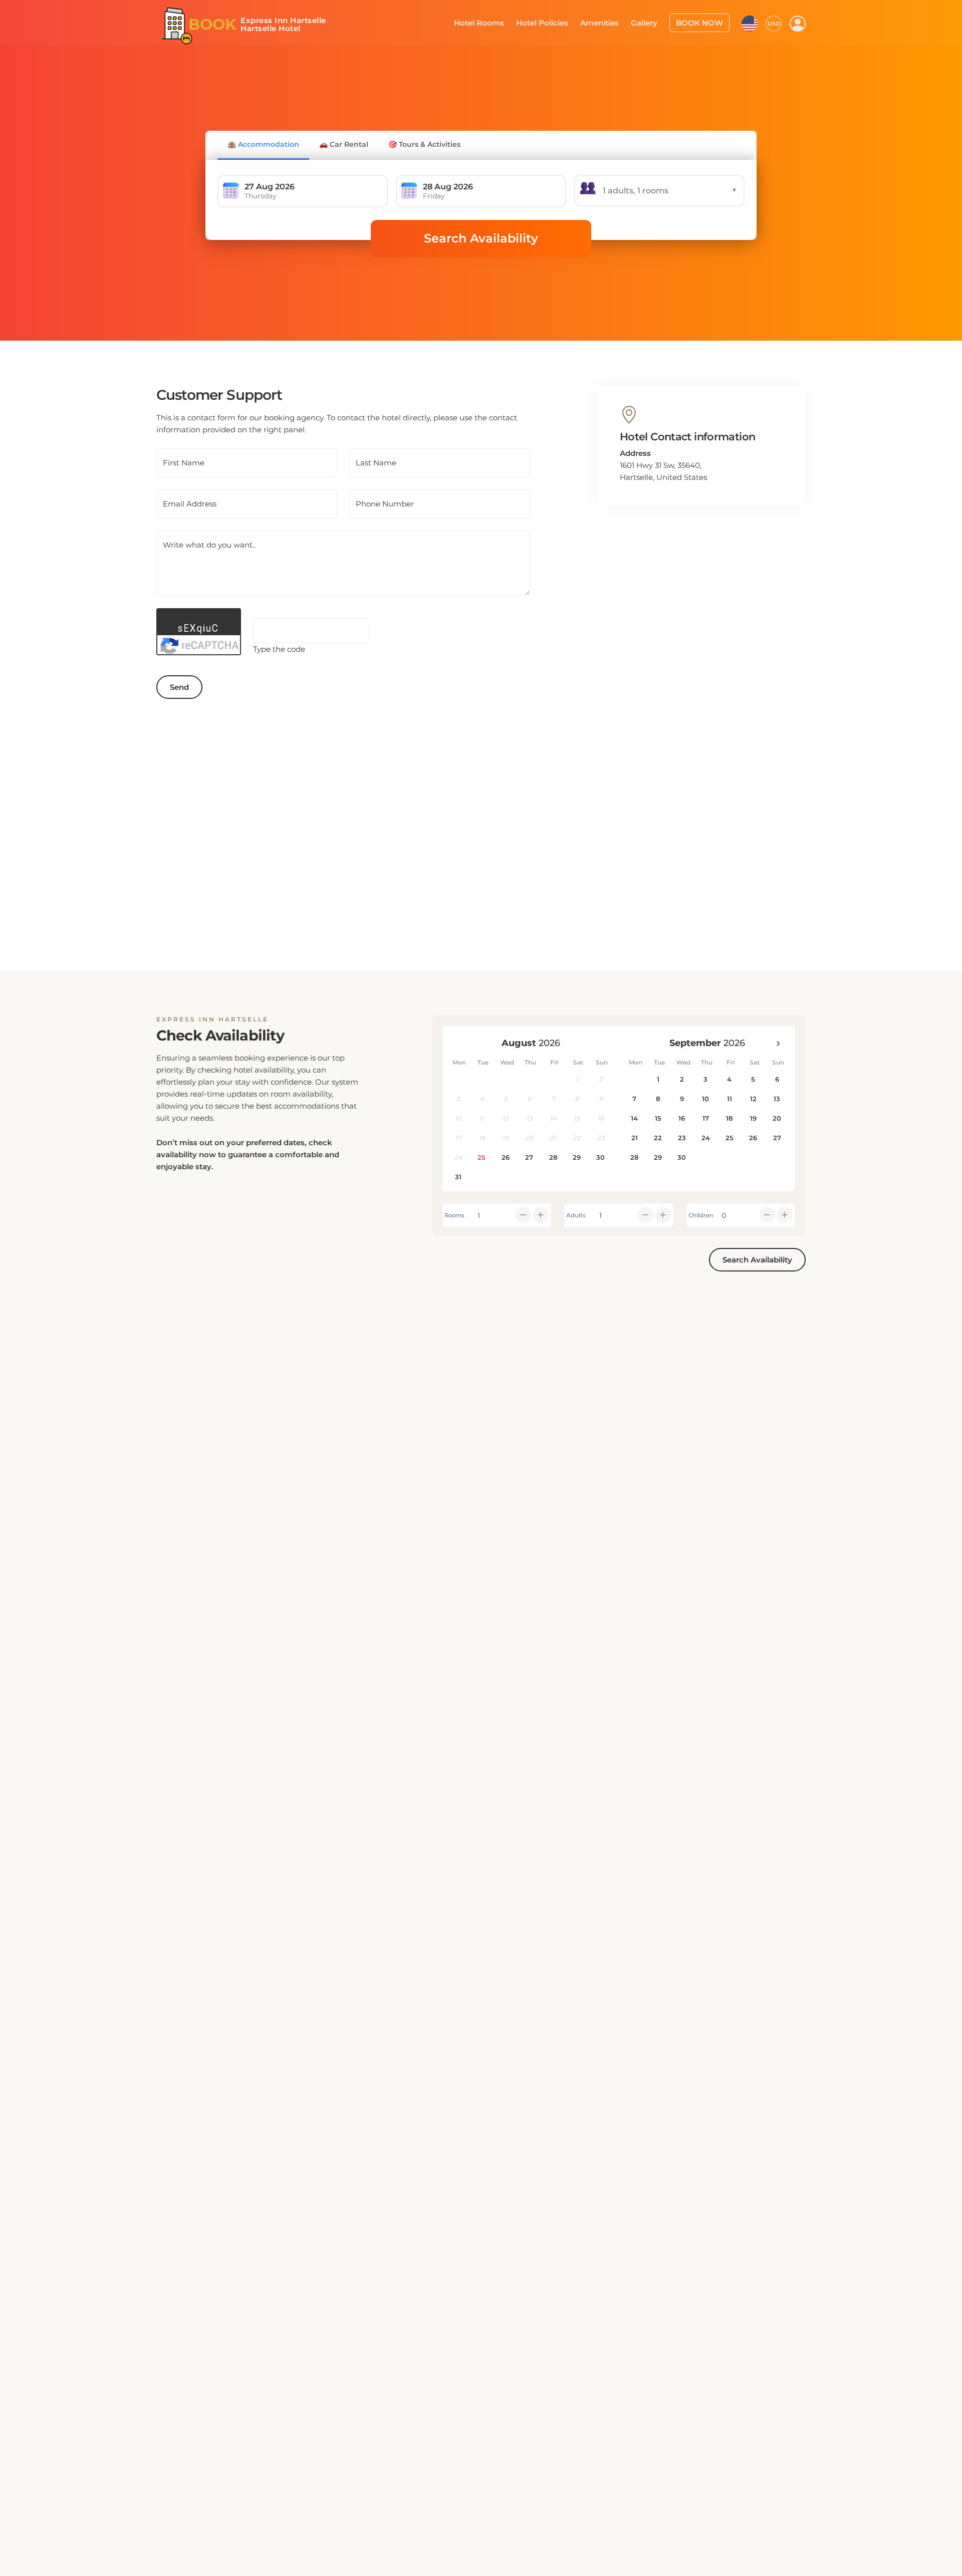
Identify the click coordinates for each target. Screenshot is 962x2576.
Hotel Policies (556, 22)
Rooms (454, 1215)
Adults (576, 1215)
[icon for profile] (798, 23)
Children (701, 1215)
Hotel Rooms (497, 22)
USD (774, 23)
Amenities (609, 22)
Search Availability (481, 238)
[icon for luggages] (750, 22)
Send (179, 687)
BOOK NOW (702, 22)
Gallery (651, 22)
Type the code (279, 649)
